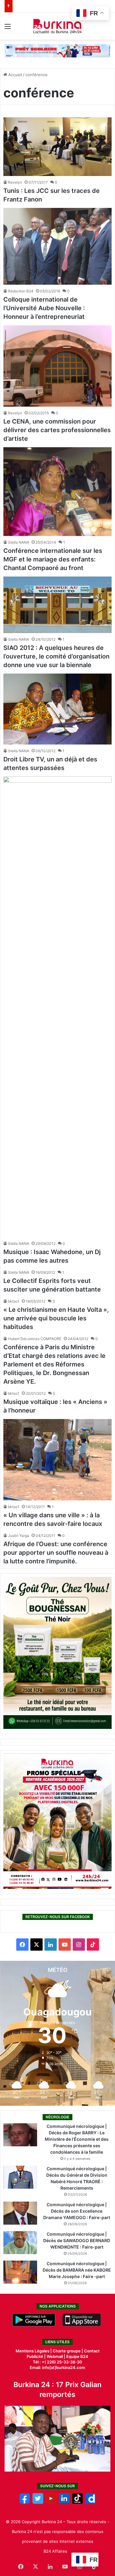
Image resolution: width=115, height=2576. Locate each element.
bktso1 (14, 1301)
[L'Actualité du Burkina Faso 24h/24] (57, 26)
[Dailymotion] (91, 2502)
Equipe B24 (77, 2356)
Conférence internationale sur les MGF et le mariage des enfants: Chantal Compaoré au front (53, 559)
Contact (92, 2351)
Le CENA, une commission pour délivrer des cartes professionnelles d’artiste (57, 430)
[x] (38, 2502)
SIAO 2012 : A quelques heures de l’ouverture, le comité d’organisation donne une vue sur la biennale (56, 656)
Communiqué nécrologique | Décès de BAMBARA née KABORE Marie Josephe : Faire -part (77, 2270)
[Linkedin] (64, 2502)
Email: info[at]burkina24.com (57, 2367)
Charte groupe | (68, 2351)
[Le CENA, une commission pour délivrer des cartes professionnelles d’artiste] (57, 366)
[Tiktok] (77, 2502)
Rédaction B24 (21, 291)
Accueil (15, 75)
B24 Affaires (55, 2551)
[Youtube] (51, 2502)
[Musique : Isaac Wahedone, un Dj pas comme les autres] (57, 1007)
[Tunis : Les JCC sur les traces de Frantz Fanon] (57, 147)
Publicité (35, 2356)
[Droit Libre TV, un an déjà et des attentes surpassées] (57, 709)
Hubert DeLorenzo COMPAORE (35, 1339)
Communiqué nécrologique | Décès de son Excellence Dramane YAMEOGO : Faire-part (77, 2211)
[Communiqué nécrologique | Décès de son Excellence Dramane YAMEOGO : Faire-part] (20, 2213)
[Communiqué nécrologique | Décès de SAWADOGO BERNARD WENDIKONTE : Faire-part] (20, 2243)
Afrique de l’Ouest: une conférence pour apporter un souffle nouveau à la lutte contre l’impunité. (56, 1553)
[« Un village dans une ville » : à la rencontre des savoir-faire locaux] (57, 1460)
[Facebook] (25, 2502)
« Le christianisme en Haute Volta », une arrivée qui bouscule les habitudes (56, 1318)
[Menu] (8, 28)
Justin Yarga (19, 1536)
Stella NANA (19, 542)
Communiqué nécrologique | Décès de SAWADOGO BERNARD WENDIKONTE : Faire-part (77, 2240)
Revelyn (15, 182)
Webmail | (56, 2356)
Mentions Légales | (34, 2351)
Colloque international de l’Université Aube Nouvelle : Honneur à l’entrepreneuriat (44, 308)
